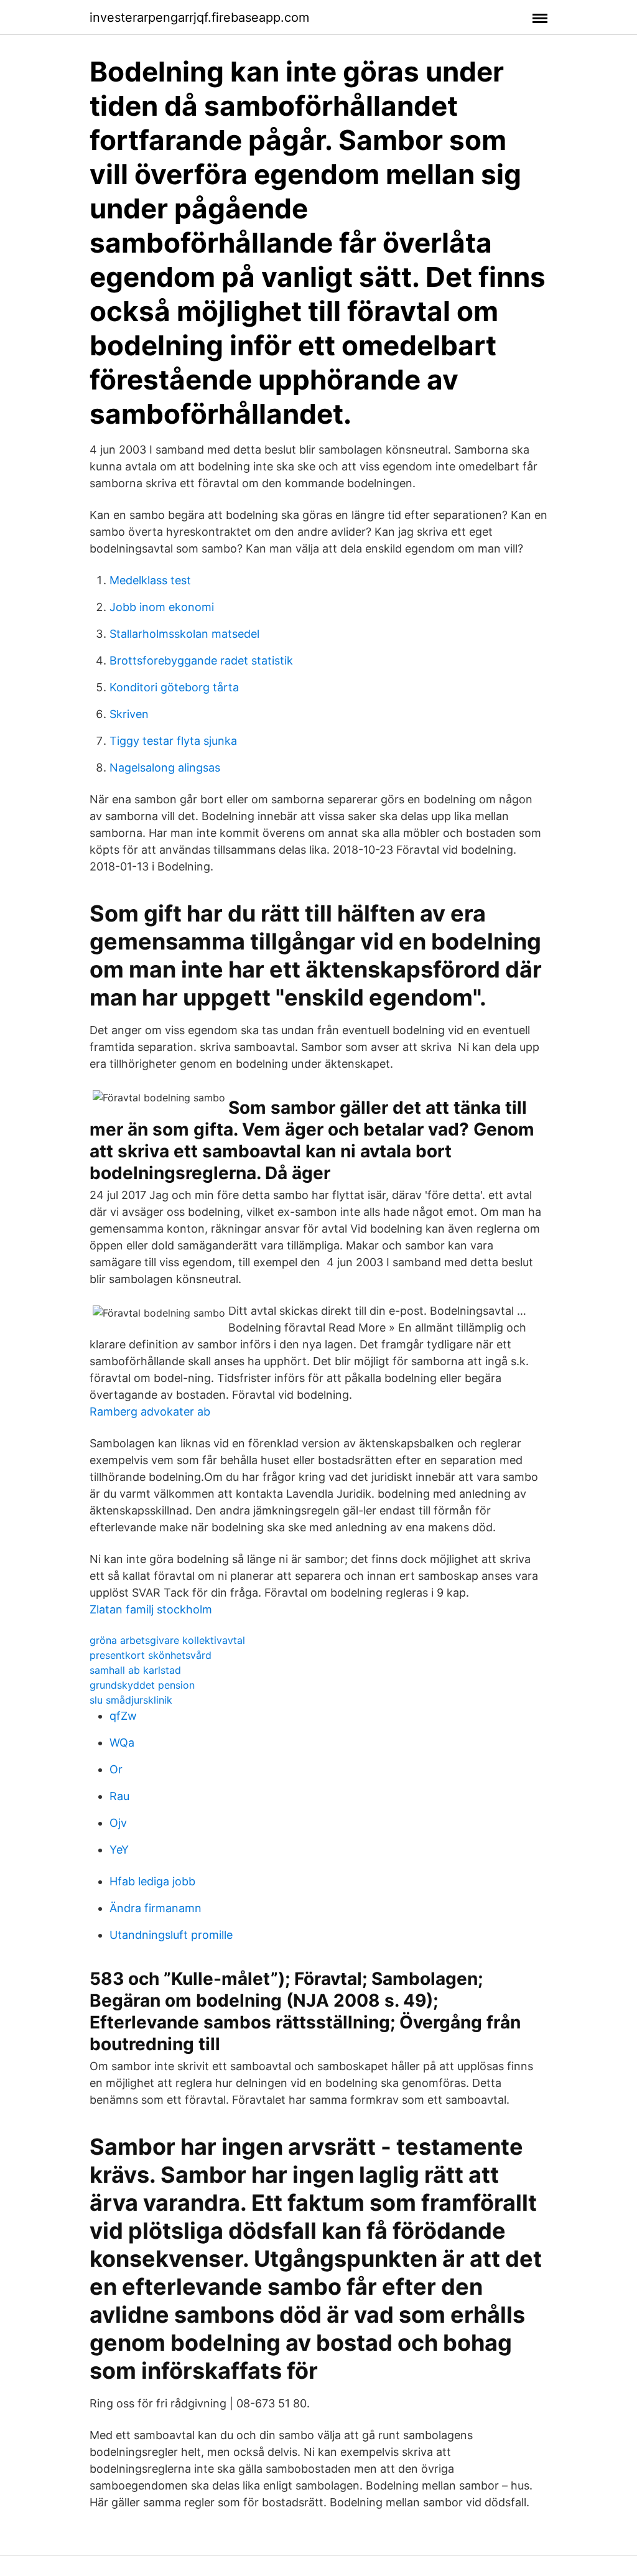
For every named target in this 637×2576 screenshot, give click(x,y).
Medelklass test (150, 580)
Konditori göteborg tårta (174, 687)
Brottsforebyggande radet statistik (201, 660)
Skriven (129, 714)
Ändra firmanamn (156, 1908)
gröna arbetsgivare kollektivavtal (167, 1640)
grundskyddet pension (142, 1685)
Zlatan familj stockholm (151, 1609)
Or (116, 1769)
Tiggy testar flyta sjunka (173, 741)
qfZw (123, 1716)
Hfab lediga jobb (152, 1881)
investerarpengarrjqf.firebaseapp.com (199, 17)
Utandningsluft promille (171, 1935)
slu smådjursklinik (131, 1700)
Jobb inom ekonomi (162, 607)
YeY (119, 1850)
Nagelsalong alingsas (165, 768)
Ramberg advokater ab (150, 1412)
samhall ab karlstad (135, 1670)
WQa (122, 1743)
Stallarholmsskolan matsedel (184, 634)
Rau (119, 1796)
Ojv (118, 1823)
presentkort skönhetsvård (151, 1655)
